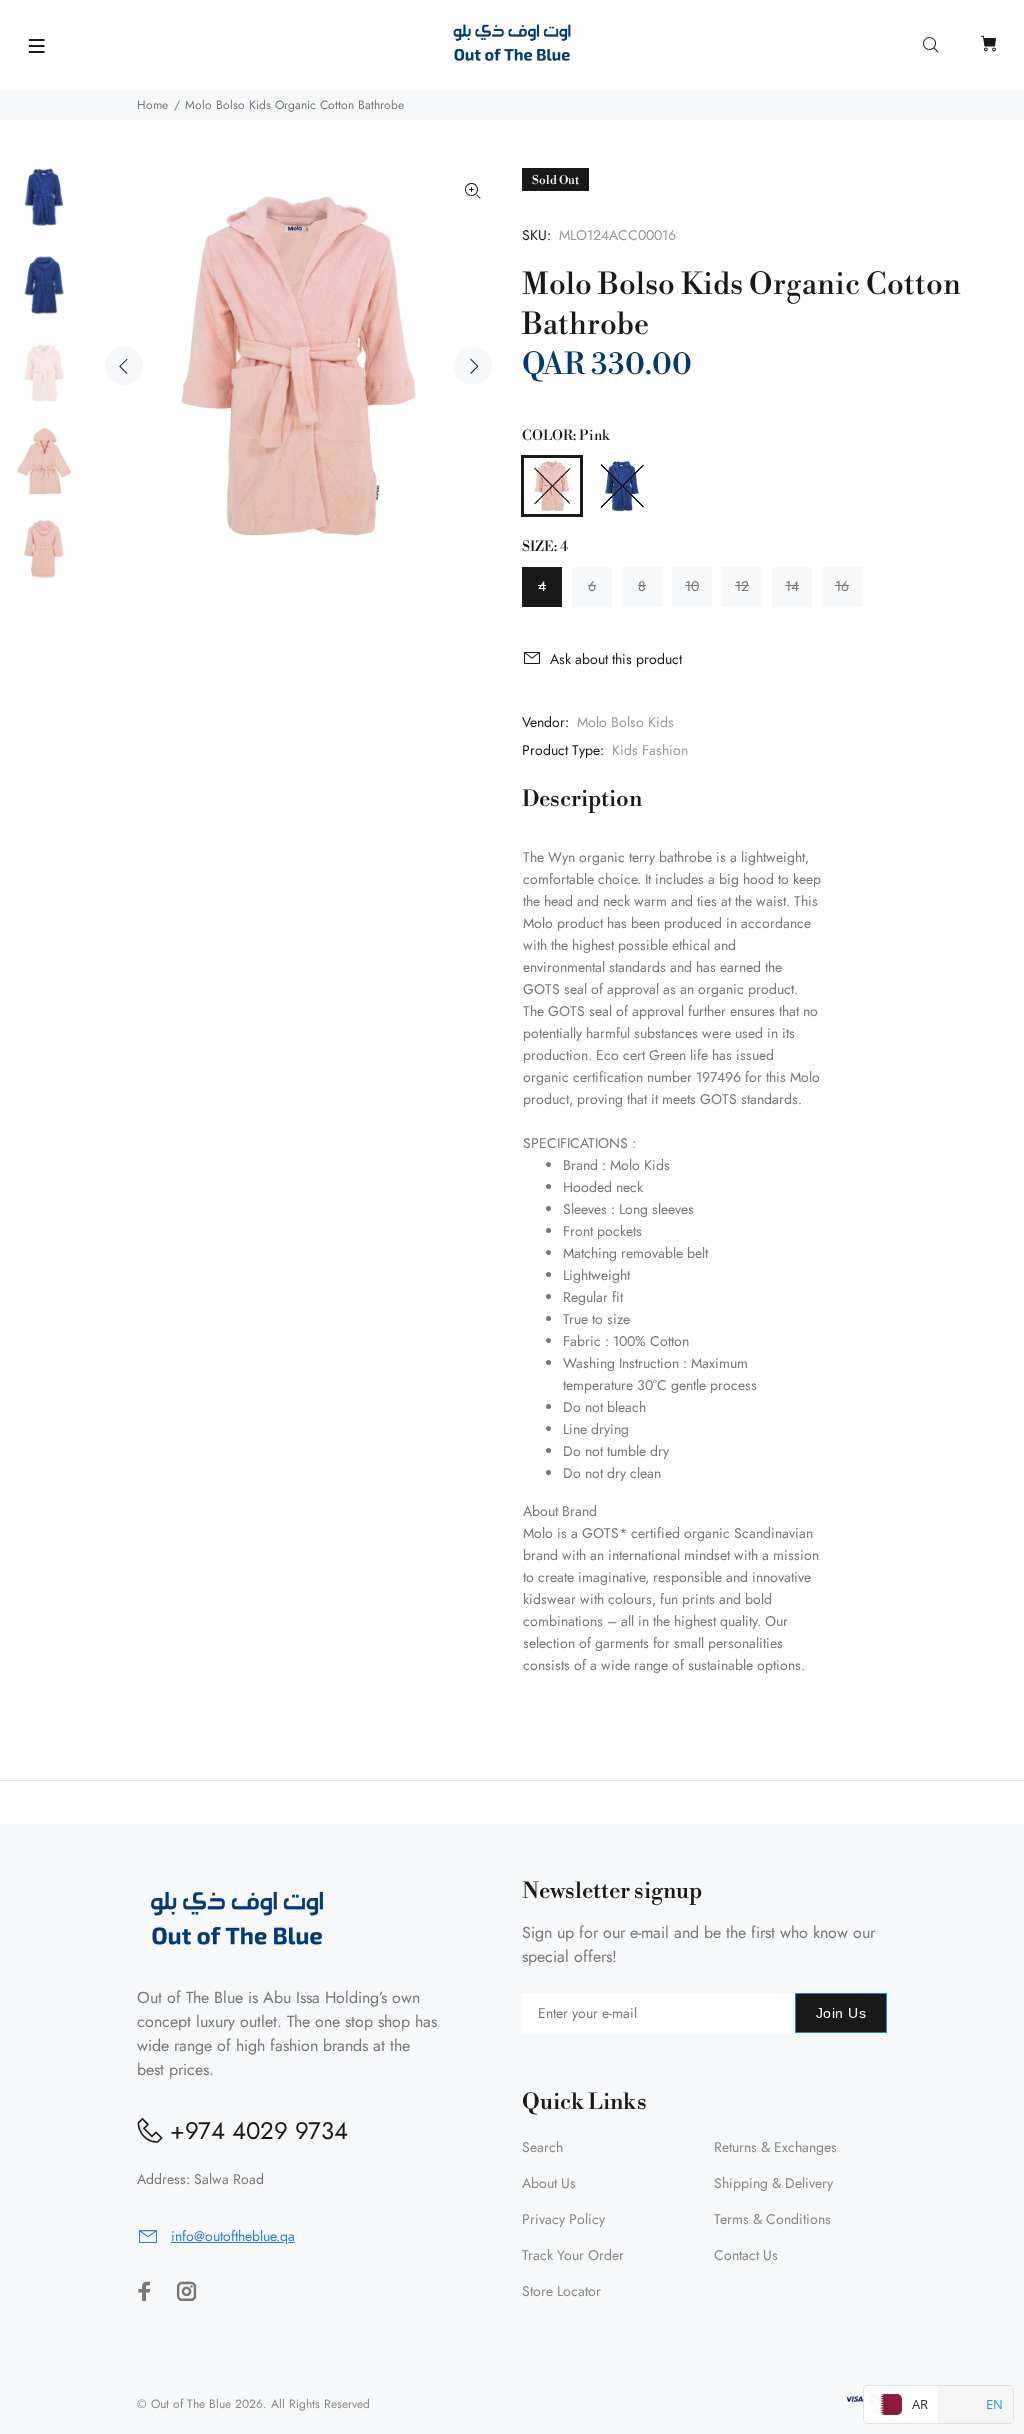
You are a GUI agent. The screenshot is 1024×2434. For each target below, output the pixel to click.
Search (542, 2147)
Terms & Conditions (772, 2219)
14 (792, 586)
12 (742, 586)
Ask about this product (616, 659)
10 (692, 586)
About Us (549, 2183)
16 (842, 586)
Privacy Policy (563, 2219)
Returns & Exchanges (775, 2147)
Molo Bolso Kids (625, 722)
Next (473, 366)
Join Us (841, 2013)
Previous (124, 366)
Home (152, 105)
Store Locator (561, 2291)
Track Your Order (573, 2255)
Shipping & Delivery (773, 2183)
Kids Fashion (650, 750)
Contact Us (746, 2255)
